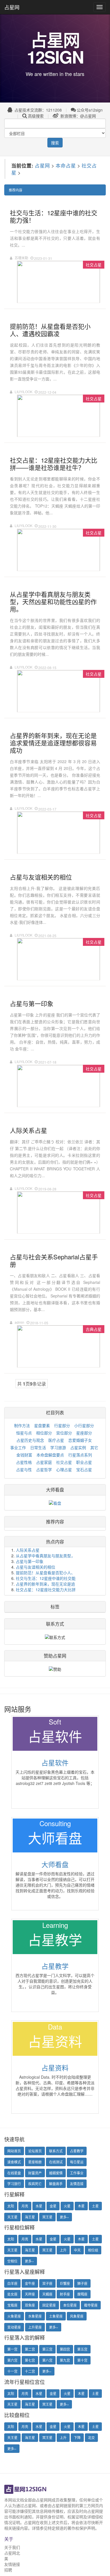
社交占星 (64, 1462)
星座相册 (35, 2162)
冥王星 (47, 2217)
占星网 (12, 7)
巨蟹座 (65, 2283)
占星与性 (24, 1469)
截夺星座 (91, 2305)
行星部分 (62, 1425)
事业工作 (18, 1447)
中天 (77, 2250)
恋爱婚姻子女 (80, 1440)
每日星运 (77, 2162)
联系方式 (56, 2151)
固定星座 (49, 2305)
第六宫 (12, 2360)
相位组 (93, 2250)
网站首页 (14, 2151)
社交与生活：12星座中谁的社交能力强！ (54, 216)
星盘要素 (42, 1425)
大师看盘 (55, 1490)
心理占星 (64, 1469)
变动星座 (14, 2327)
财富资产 (35, 2173)
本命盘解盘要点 (50, 1455)
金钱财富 (24, 1455)
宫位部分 (64, 1433)
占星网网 (44, 2500)
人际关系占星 (28, 1130)
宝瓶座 (12, 2305)
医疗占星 (56, 1440)
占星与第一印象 (32, 1003)
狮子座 (82, 2283)
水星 (39, 2206)
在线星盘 (14, 2173)
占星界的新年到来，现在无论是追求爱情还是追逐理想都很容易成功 (53, 742)
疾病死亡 (35, 2184)
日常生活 (38, 1447)
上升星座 (35, 2327)
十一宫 (12, 2371)
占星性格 (24, 1462)
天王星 (12, 2217)
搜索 (55, 143)
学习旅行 (14, 2184)
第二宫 (30, 2349)
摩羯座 (82, 2294)
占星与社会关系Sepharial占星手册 (54, 1260)
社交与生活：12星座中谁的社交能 (46, 1578)
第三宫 (47, 2349)
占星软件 (55, 1762)
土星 (95, 2206)
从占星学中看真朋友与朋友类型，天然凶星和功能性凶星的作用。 (53, 601)
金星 (53, 2206)
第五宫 (82, 2349)
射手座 (65, 2294)
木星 (81, 2206)
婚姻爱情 (56, 2173)
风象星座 (77, 2316)
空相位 (12, 2261)
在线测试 (56, 2162)
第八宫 (47, 2360)
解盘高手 (56, 2184)
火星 (67, 2206)
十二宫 (30, 2371)
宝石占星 (84, 1469)
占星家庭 (44, 1462)
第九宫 (65, 2360)
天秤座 (30, 2294)
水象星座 (35, 2316)
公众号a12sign (90, 110)
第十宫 (82, 2360)
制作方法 (22, 1425)
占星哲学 (44, 1469)
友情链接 (12, 2564)
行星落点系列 (80, 1455)
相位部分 (44, 1433)
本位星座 (70, 2305)
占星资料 (55, 2067)
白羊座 (12, 2283)
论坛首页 (35, 2151)
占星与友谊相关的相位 (41, 877)
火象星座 (14, 2316)
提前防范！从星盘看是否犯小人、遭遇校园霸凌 (50, 329)
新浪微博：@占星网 (78, 116)
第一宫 (12, 2349)
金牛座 (30, 2283)
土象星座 (56, 2316)
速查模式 (14, 2162)
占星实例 (78, 1447)
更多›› (64, 2217)
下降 (77, 2437)
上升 (63, 2250)
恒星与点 (24, 1433)
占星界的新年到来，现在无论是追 (45, 1584)
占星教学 (55, 1966)
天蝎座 (47, 2294)
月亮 (25, 2206)
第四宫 (65, 2349)
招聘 (8, 2570)
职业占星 (84, 1462)
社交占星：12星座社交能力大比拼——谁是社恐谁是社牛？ (54, 463)
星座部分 (84, 1433)
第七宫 (30, 2360)
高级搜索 (36, 116)
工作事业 (77, 2173)
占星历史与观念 (30, 1440)
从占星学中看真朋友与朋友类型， (45, 1556)
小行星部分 (84, 1425)
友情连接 (77, 2184)
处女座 (12, 2294)
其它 (94, 1447)
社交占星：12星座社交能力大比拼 (46, 1589)
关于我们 (12, 2547)
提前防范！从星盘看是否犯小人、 (45, 1573)
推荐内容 (16, 190)
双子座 (47, 2283)
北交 (91, 2437)
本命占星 (66, 165)
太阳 (11, 2206)
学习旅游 (58, 1447)
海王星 (30, 2217)
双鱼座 (30, 2305)
